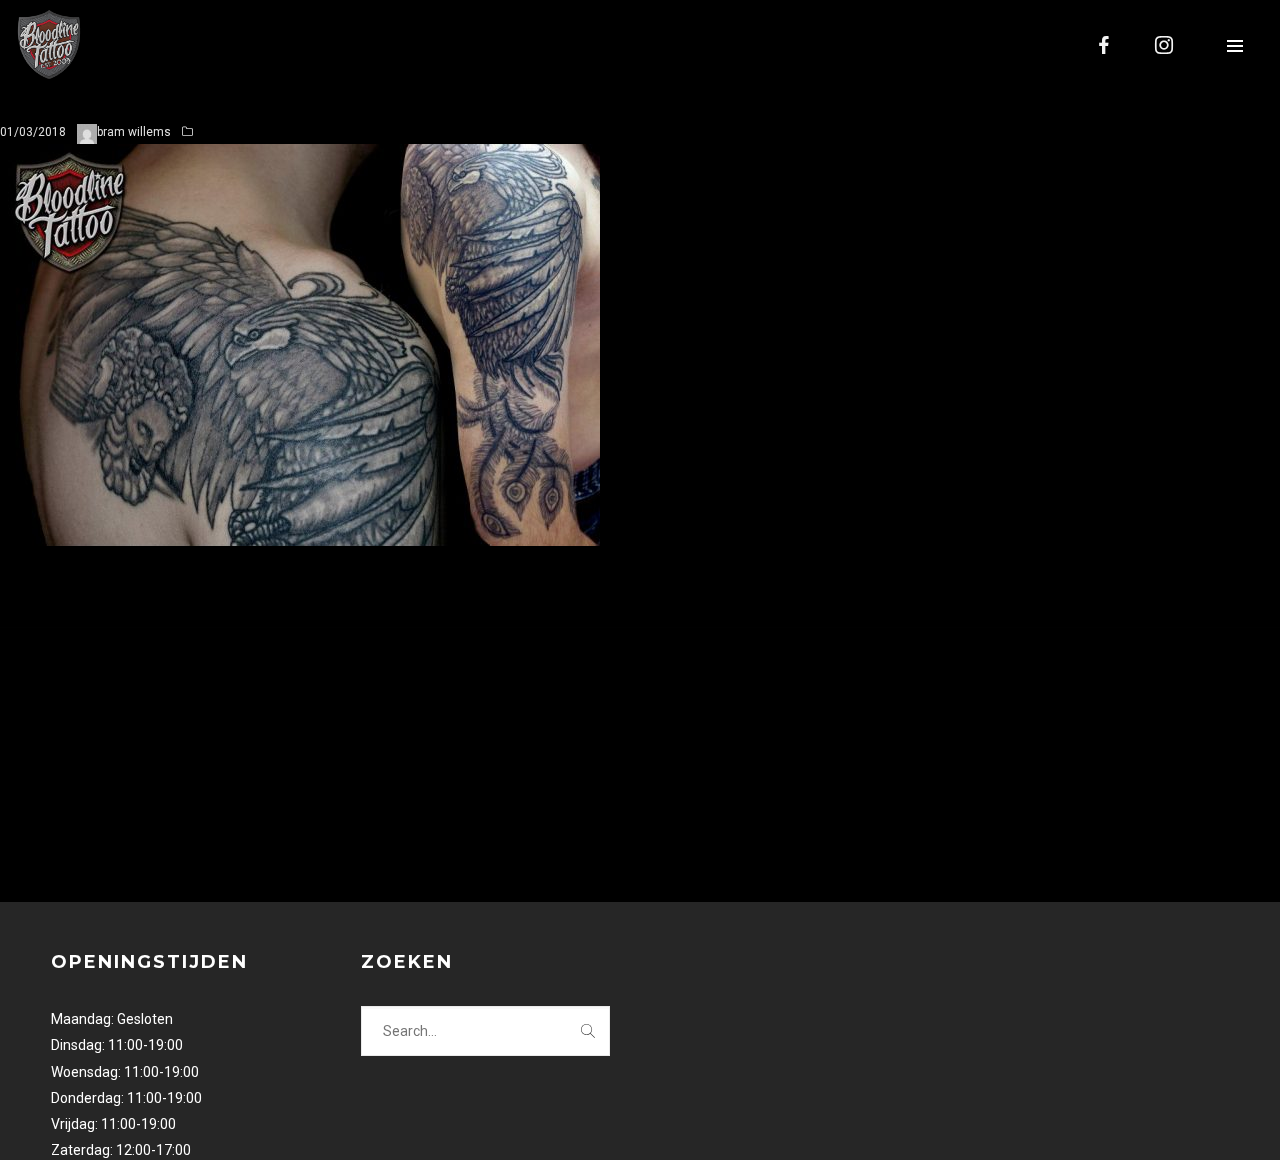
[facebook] (1105, 45)
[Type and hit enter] (588, 1031)
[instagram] (1165, 45)
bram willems (134, 132)
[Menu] (1235, 45)
